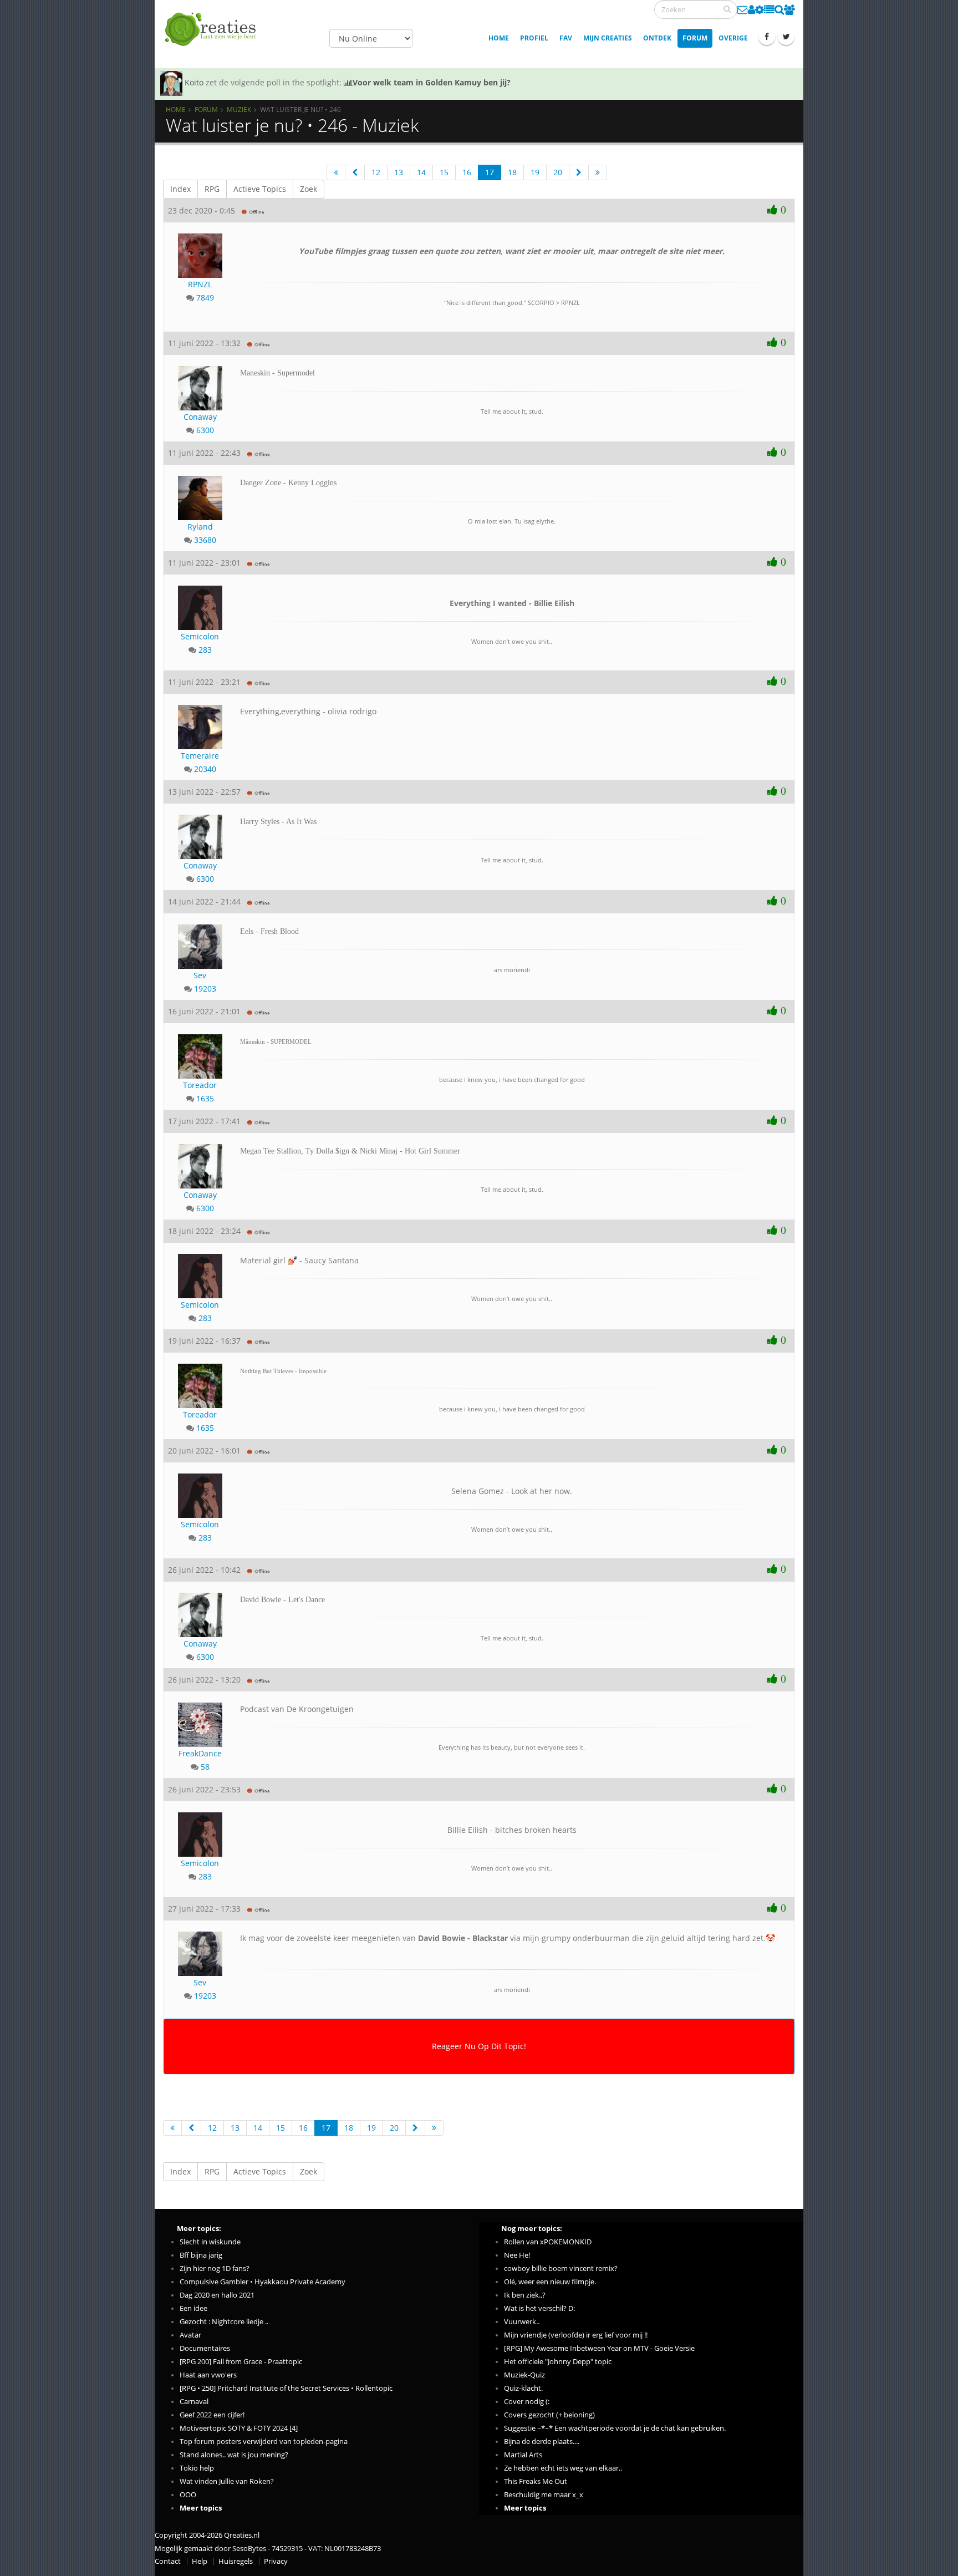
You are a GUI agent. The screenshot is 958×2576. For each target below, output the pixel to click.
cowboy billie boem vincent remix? (561, 2268)
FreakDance (200, 1753)
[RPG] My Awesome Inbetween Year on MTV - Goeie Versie (599, 2348)
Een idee (193, 2308)
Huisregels (236, 2561)
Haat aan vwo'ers (208, 2375)
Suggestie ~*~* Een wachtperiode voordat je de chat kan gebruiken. (615, 2428)
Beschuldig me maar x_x (544, 2495)
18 (512, 172)
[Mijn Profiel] (751, 9)
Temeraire (200, 756)
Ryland (200, 527)
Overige (733, 38)
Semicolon (200, 636)
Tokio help (197, 2468)
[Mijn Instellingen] (760, 9)
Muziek (239, 109)
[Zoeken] (727, 9)
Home (499, 38)
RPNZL (200, 284)
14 (421, 172)
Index (180, 189)
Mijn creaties (608, 38)
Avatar (190, 2335)
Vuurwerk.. (522, 2322)
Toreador (200, 1085)
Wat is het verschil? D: (539, 2308)
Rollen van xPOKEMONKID (548, 2242)
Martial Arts (523, 2455)
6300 (205, 430)
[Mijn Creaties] (769, 9)
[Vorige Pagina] (355, 172)
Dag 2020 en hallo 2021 (217, 2295)
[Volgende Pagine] (579, 172)
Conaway (200, 417)
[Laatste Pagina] (598, 172)
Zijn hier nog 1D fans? (215, 2268)
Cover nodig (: (527, 2402)
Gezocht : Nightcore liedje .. (224, 2322)
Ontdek (657, 38)
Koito (194, 82)
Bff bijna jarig (201, 2255)
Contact (168, 2561)
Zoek (309, 189)
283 (205, 650)
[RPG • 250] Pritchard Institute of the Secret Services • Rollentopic (286, 2388)
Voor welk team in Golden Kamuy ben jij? (432, 82)
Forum (695, 38)
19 (535, 172)
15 (444, 172)
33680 (205, 540)
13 (399, 172)
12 (376, 172)
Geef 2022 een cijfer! (212, 2415)
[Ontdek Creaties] (779, 9)
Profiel (534, 38)
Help (200, 2561)
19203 (205, 989)
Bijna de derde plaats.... (542, 2442)
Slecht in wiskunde (210, 2242)
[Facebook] (767, 37)
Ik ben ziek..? (525, 2295)
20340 (205, 769)
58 (205, 1767)
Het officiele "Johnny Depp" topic (558, 2362)
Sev (200, 975)
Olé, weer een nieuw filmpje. (550, 2282)
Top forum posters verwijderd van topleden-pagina (264, 2442)
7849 (205, 298)
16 (467, 172)
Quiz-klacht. (523, 2388)
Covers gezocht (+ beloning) (549, 2415)
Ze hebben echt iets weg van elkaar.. (563, 2468)
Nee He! (517, 2255)
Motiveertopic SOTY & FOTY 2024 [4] (239, 2428)
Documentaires (205, 2348)
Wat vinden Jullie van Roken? (227, 2481)
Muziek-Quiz (524, 2375)
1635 (205, 1098)
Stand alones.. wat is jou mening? (234, 2455)
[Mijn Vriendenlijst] (789, 9)
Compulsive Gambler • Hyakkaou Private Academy (263, 2282)
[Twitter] (786, 37)
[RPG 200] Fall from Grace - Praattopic (241, 2362)
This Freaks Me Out (536, 2481)
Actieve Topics (260, 189)
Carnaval (194, 2402)
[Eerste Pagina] (336, 172)
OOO (188, 2495)
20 (558, 172)
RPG (212, 189)
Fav (566, 38)
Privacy (276, 2561)
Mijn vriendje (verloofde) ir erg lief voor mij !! (576, 2335)
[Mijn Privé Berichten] (743, 9)
